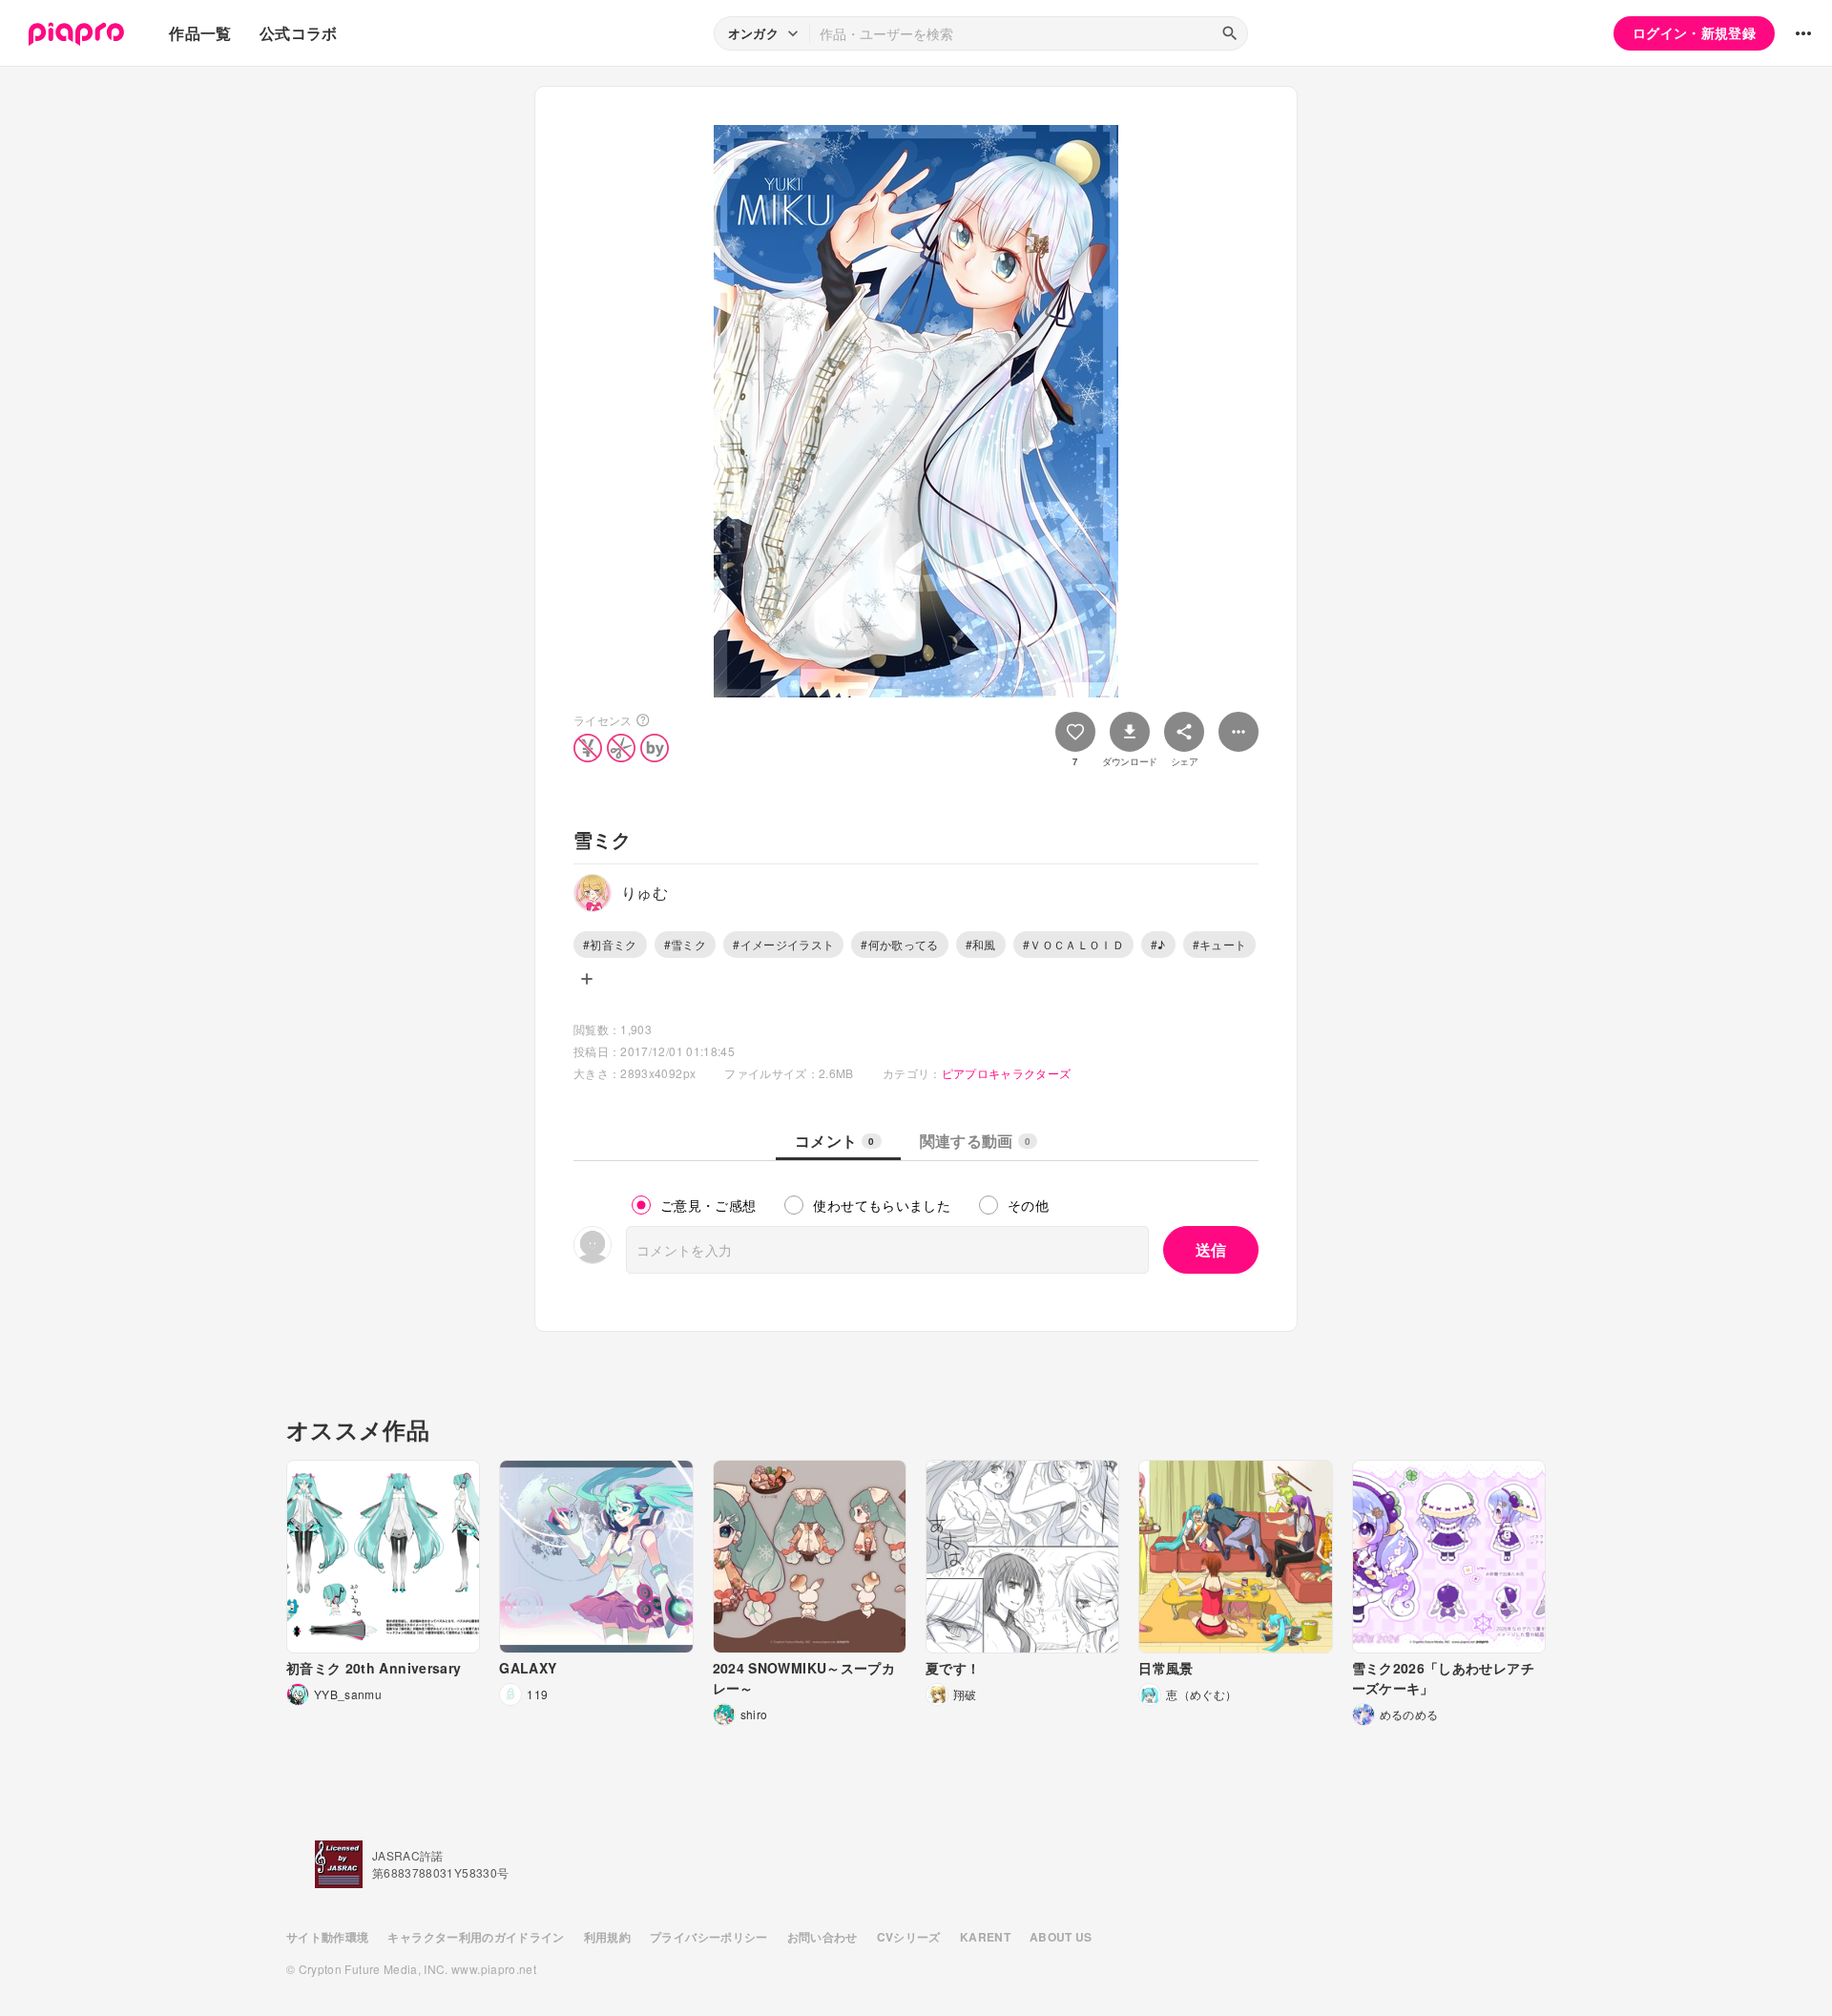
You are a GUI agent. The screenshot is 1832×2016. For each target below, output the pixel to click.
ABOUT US (1061, 1937)
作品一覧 (200, 33)
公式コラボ (299, 33)
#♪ (1158, 944)
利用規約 (607, 1937)
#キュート (1220, 944)
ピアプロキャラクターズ (1007, 1073)
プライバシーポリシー (709, 1937)
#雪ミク (685, 944)
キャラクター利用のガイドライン (476, 1937)
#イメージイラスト (783, 944)
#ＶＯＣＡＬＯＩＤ (1073, 944)
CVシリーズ (909, 1937)
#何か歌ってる (899, 944)
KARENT (985, 1937)
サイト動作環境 (327, 1937)
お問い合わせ (822, 1937)
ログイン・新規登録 (1694, 32)
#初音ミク (610, 944)
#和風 (981, 944)
